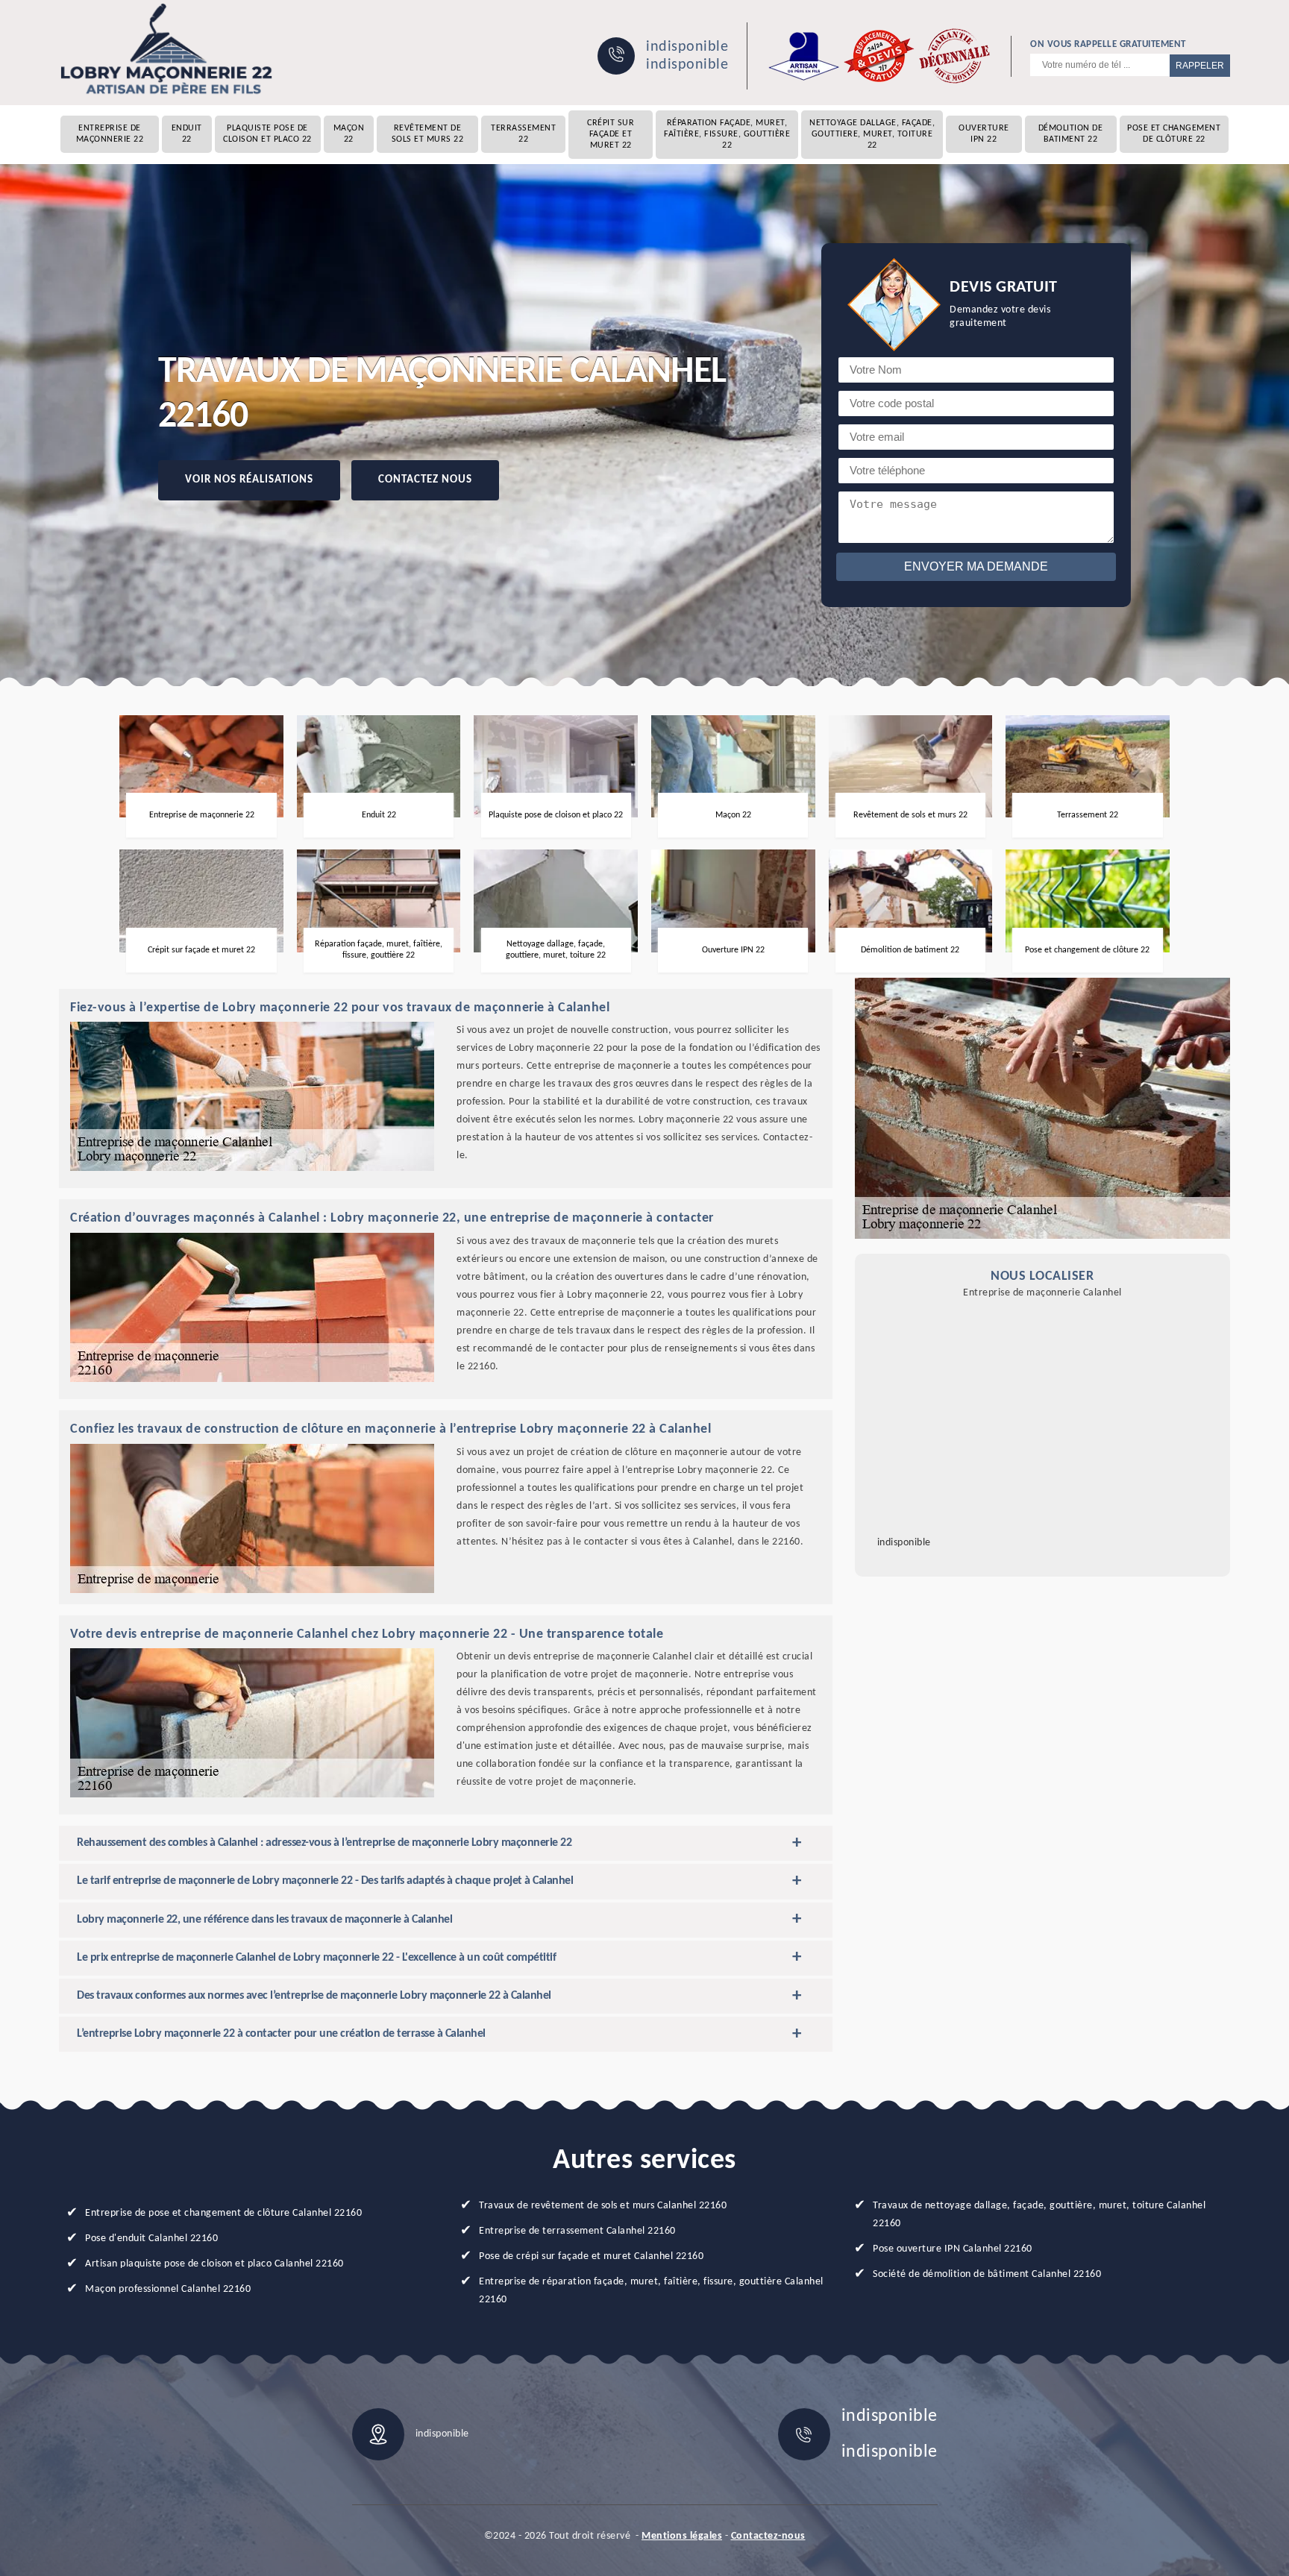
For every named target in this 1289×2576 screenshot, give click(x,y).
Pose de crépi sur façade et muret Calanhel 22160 (591, 2256)
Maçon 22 (349, 134)
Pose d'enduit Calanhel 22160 (151, 2239)
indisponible (687, 47)
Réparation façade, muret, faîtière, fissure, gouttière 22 (727, 134)
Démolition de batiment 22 (1071, 134)
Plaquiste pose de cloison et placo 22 (267, 134)
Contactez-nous (768, 2536)
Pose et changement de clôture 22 (1174, 134)
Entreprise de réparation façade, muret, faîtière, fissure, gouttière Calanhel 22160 (651, 2291)
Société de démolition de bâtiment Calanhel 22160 (987, 2274)
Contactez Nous (425, 480)
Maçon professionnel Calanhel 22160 (168, 2289)
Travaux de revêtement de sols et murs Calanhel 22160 (603, 2206)
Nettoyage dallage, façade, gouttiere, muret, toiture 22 (872, 134)
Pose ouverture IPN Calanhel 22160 (953, 2249)
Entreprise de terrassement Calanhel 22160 (577, 2231)
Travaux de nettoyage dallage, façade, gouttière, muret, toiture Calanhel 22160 (1039, 2215)
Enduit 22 (187, 134)
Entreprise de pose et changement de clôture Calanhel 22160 (223, 2213)
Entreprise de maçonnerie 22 (110, 134)
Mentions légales (682, 2536)
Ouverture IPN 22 (984, 134)
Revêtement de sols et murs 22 (428, 134)
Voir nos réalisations (249, 480)
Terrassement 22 (523, 134)
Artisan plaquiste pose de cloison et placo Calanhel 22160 (214, 2264)
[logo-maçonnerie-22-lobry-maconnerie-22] (167, 49)
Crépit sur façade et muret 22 (611, 134)
